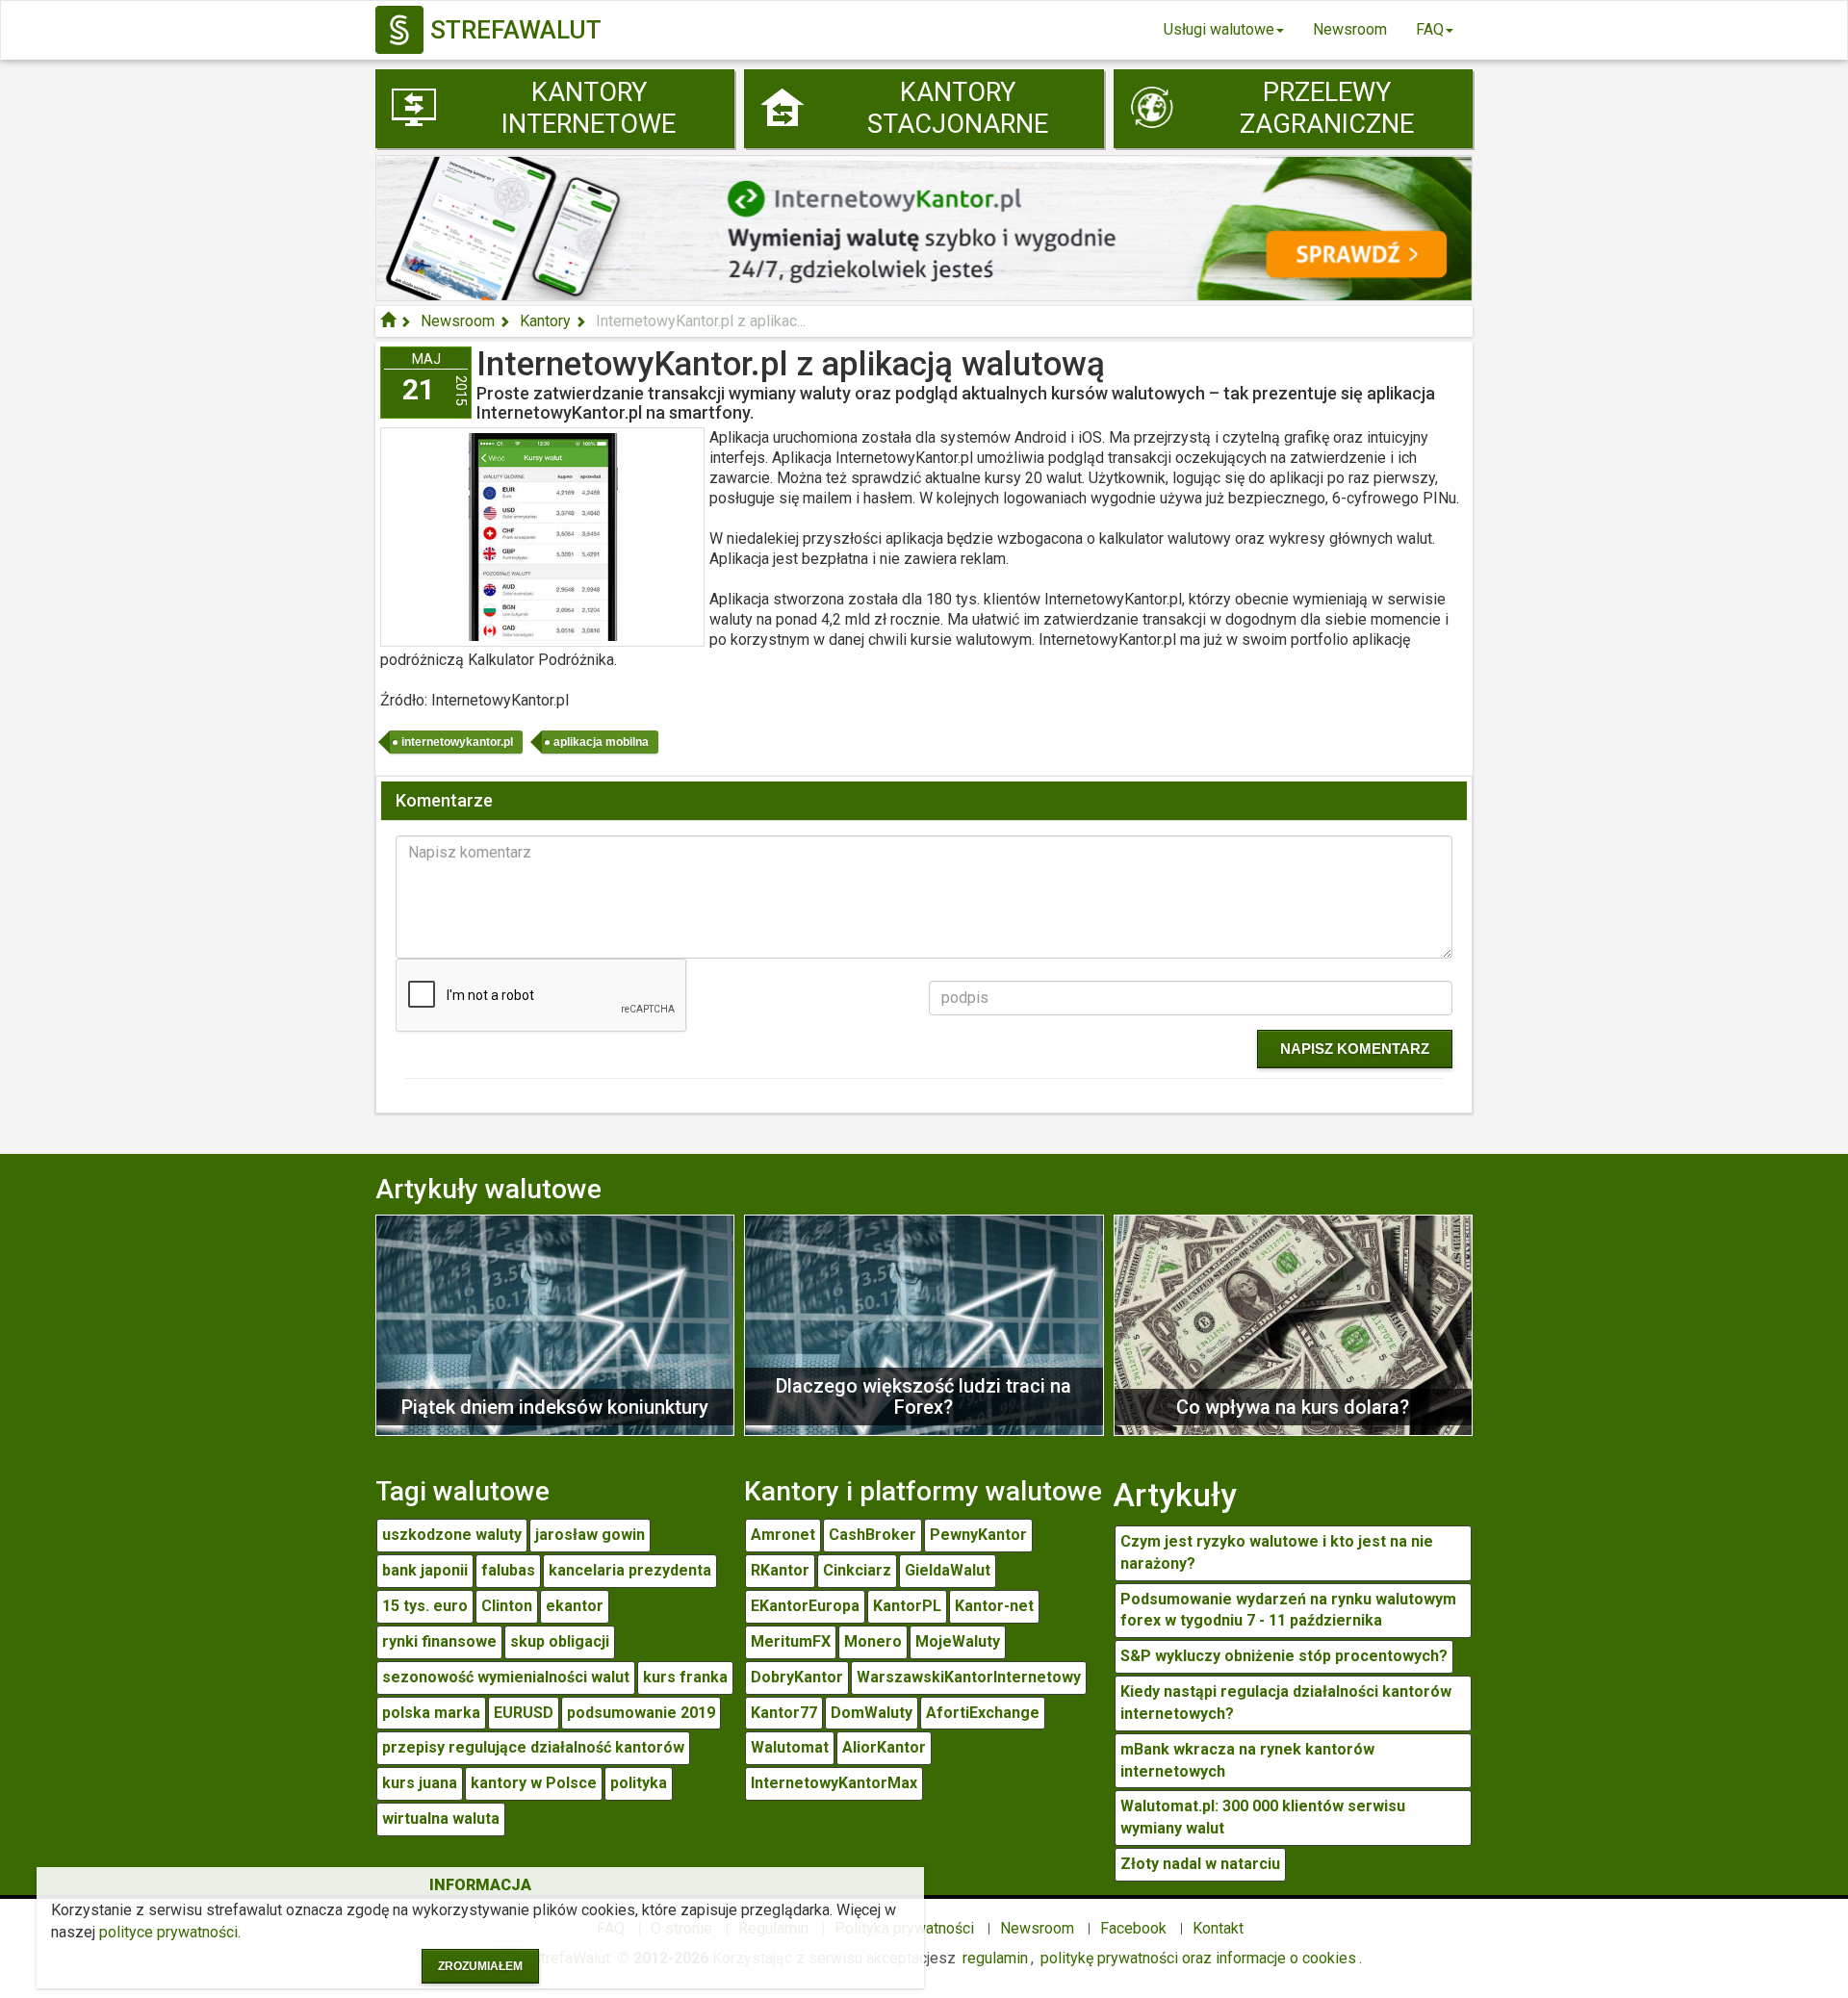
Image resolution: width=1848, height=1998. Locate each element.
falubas (508, 1570)
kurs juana (420, 1783)
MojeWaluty (958, 1641)
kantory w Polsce (534, 1783)
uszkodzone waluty (452, 1535)
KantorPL (907, 1606)
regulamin (995, 1958)
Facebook (1133, 1928)
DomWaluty (872, 1713)
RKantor (780, 1570)
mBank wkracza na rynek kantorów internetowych (1247, 1760)
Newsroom (1350, 29)
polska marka (431, 1713)
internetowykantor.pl (457, 742)
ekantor (575, 1606)
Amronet (783, 1535)
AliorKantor (884, 1747)
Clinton (507, 1606)
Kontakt (1218, 1928)
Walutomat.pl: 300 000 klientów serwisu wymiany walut (1263, 1817)
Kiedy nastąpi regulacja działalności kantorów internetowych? (1286, 1703)
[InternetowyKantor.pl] (924, 227)
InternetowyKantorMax (834, 1783)
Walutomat (790, 1747)
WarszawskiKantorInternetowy (969, 1677)
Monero (873, 1641)
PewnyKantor (978, 1535)
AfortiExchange (983, 1713)
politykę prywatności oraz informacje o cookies (1198, 1958)
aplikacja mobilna (601, 742)
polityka (639, 1783)
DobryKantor (797, 1677)
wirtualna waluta (441, 1819)
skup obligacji (560, 1641)
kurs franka (685, 1677)
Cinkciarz (857, 1570)
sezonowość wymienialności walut (506, 1677)
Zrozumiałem (480, 1966)
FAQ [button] (1430, 29)
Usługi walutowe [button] (1219, 29)
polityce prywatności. (170, 1932)
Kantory (545, 321)
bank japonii (425, 1570)
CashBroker (873, 1535)
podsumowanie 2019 (641, 1713)
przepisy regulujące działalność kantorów (533, 1747)
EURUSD (524, 1713)
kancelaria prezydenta (630, 1570)
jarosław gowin (590, 1535)
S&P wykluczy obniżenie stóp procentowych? (1284, 1656)
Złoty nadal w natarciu (1200, 1864)
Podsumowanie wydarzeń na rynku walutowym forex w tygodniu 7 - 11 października (1288, 1610)
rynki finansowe (439, 1641)
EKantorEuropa (805, 1606)
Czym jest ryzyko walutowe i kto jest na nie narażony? (1277, 1552)
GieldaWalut (948, 1570)
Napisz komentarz (1355, 1049)
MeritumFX (791, 1641)
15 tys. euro (425, 1606)
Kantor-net (994, 1606)
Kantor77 (784, 1713)
